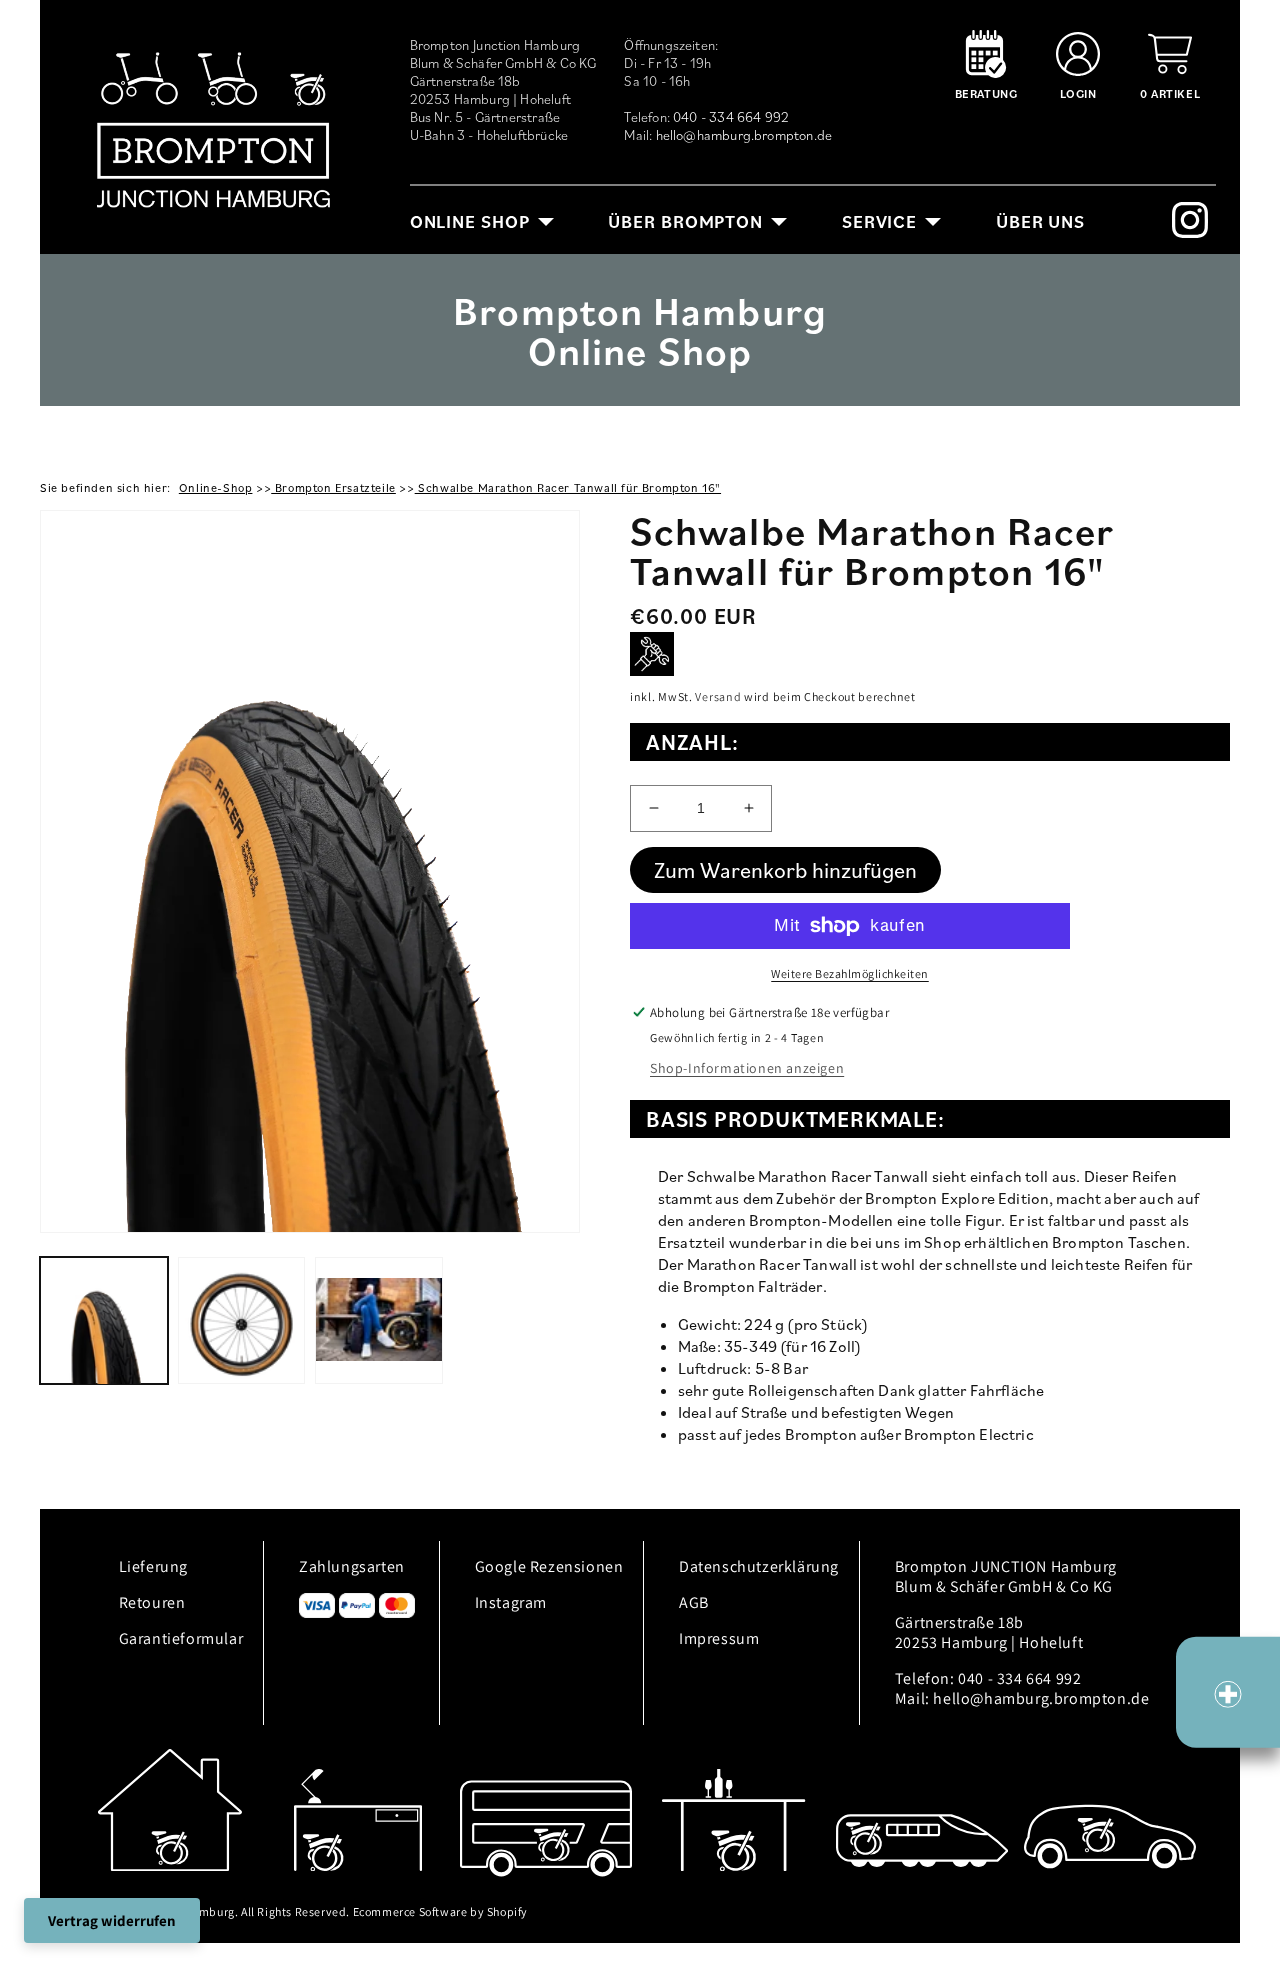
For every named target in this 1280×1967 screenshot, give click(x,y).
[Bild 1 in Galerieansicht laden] (104, 1321)
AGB (694, 1602)
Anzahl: (692, 741)
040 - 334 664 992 (731, 117)
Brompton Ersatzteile (333, 487)
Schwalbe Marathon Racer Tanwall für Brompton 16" (568, 487)
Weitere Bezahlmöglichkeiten (850, 973)
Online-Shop (216, 487)
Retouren (152, 1602)
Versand (718, 696)
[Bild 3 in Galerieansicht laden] (379, 1321)
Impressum (719, 1638)
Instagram (511, 1602)
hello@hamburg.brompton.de (744, 135)
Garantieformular (181, 1638)
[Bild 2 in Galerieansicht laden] (242, 1321)
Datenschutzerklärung (759, 1566)
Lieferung (153, 1566)
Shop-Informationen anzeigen (747, 1068)
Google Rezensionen (549, 1566)
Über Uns (1040, 221)
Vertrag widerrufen (112, 1920)
